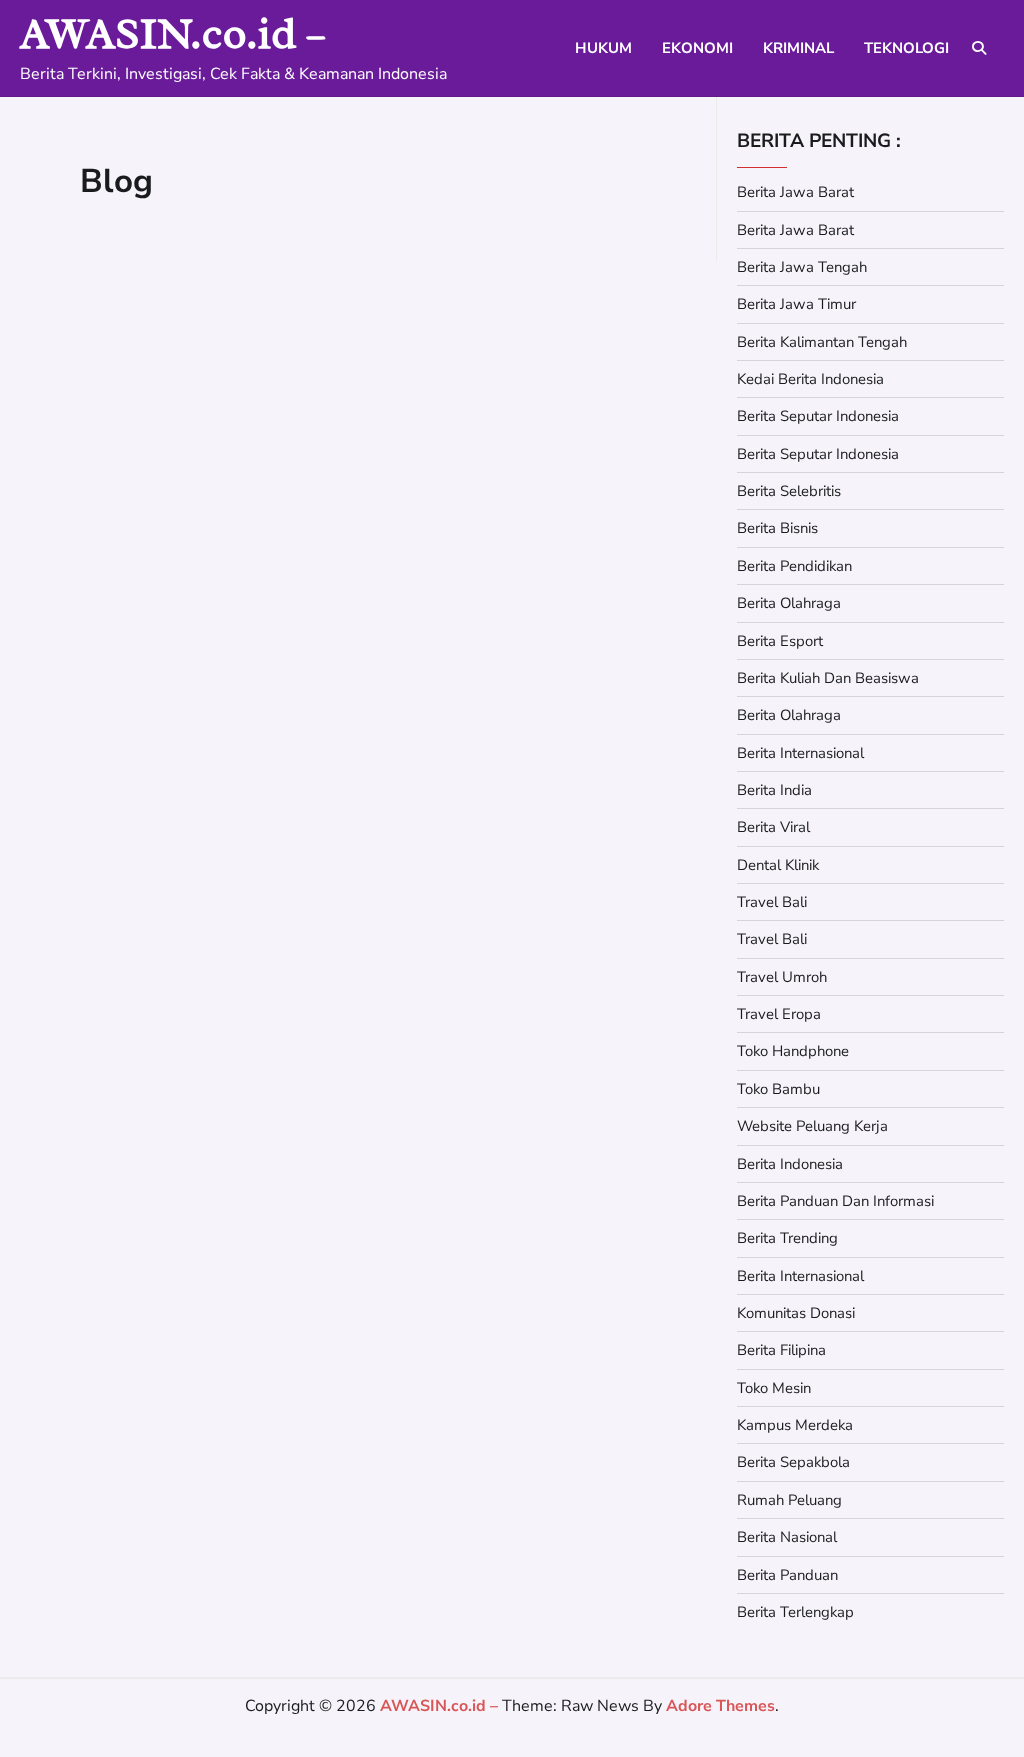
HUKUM (603, 48)
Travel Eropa (779, 1014)
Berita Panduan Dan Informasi (835, 1201)
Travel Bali (772, 902)
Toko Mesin (774, 1388)
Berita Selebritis (789, 491)
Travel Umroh (782, 977)
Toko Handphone (793, 1051)
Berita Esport (780, 641)
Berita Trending (787, 1238)
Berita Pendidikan (794, 566)
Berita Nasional (787, 1537)
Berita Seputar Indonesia (818, 416)
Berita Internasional (800, 753)
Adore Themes (720, 1706)
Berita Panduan (787, 1575)
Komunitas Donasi (796, 1313)
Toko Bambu (778, 1089)
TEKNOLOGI (906, 48)
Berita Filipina (781, 1350)
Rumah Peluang (789, 1500)
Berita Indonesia (790, 1164)
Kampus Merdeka (795, 1425)
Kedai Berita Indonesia (810, 379)
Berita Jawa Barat (795, 192)
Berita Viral (773, 827)
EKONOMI (697, 48)
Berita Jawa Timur (796, 304)
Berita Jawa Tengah (802, 267)
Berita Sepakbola (793, 1462)
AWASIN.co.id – (173, 33)
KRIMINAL (798, 48)
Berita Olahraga (789, 603)
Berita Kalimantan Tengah (822, 342)
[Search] (979, 48)
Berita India (774, 790)
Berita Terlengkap (795, 1612)
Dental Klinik (778, 865)
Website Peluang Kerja (812, 1126)
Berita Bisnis (777, 528)
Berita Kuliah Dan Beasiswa (828, 678)
